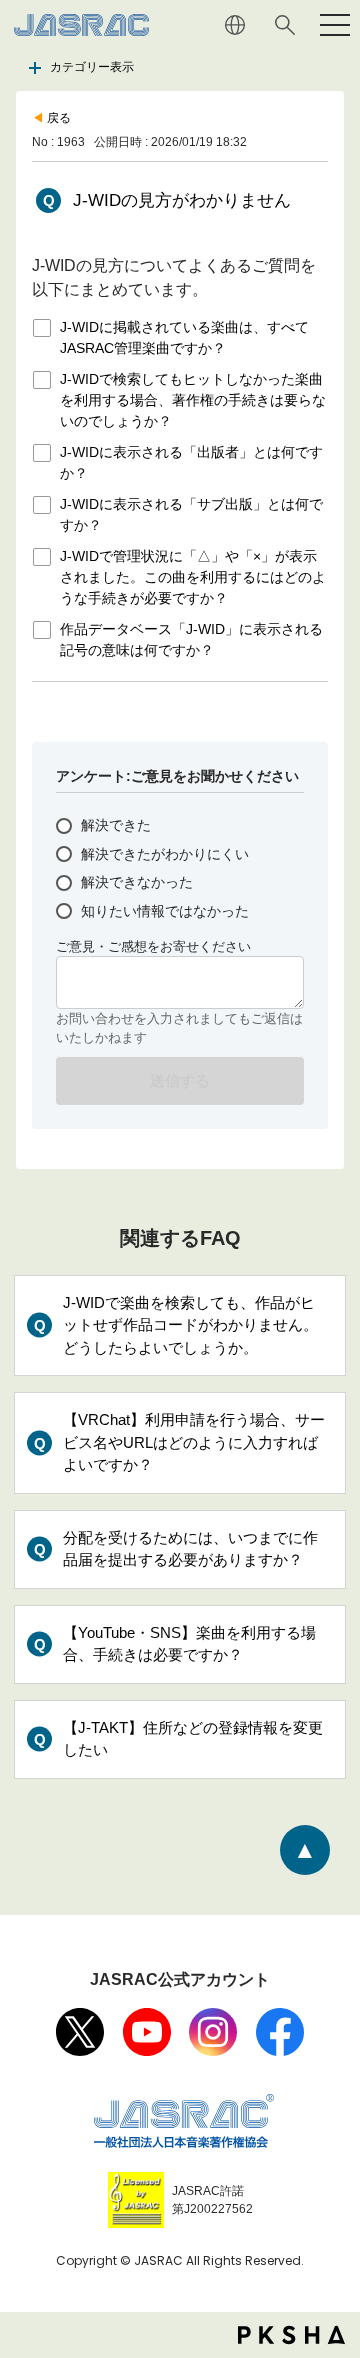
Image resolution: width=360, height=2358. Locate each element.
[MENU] (335, 25)
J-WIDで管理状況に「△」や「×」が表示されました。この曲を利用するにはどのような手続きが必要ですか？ (193, 577)
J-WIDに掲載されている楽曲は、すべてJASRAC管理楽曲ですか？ (184, 337)
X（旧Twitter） (80, 2032)
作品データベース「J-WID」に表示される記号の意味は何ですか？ (191, 639)
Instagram (213, 2032)
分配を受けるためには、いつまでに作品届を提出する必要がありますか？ (190, 1549)
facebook (280, 2032)
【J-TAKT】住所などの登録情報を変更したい (193, 1739)
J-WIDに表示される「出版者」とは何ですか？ (191, 462)
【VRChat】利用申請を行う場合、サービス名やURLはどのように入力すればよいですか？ (194, 1442)
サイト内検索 (285, 25)
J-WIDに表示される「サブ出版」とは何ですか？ (191, 514)
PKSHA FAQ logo (291, 2335)
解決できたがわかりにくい (165, 854)
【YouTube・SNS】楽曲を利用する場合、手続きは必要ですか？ (189, 1644)
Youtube (147, 2032)
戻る (59, 118)
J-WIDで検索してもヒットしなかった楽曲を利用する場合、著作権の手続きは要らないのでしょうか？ (193, 400)
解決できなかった (137, 882)
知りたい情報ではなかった (165, 911)
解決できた (116, 825)
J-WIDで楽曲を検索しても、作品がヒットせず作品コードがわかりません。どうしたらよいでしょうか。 (190, 1325)
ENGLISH (235, 25)
